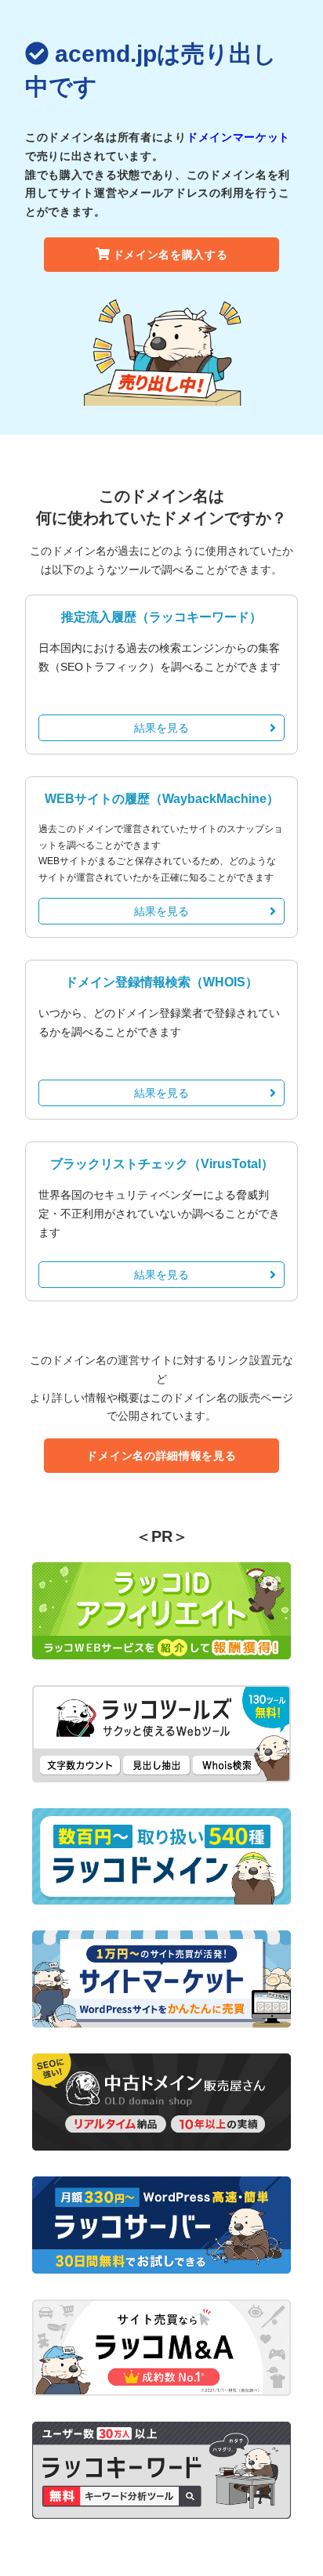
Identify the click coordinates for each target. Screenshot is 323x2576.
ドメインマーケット (238, 137)
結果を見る (161, 728)
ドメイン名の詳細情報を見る (161, 1456)
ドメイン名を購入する (171, 255)
